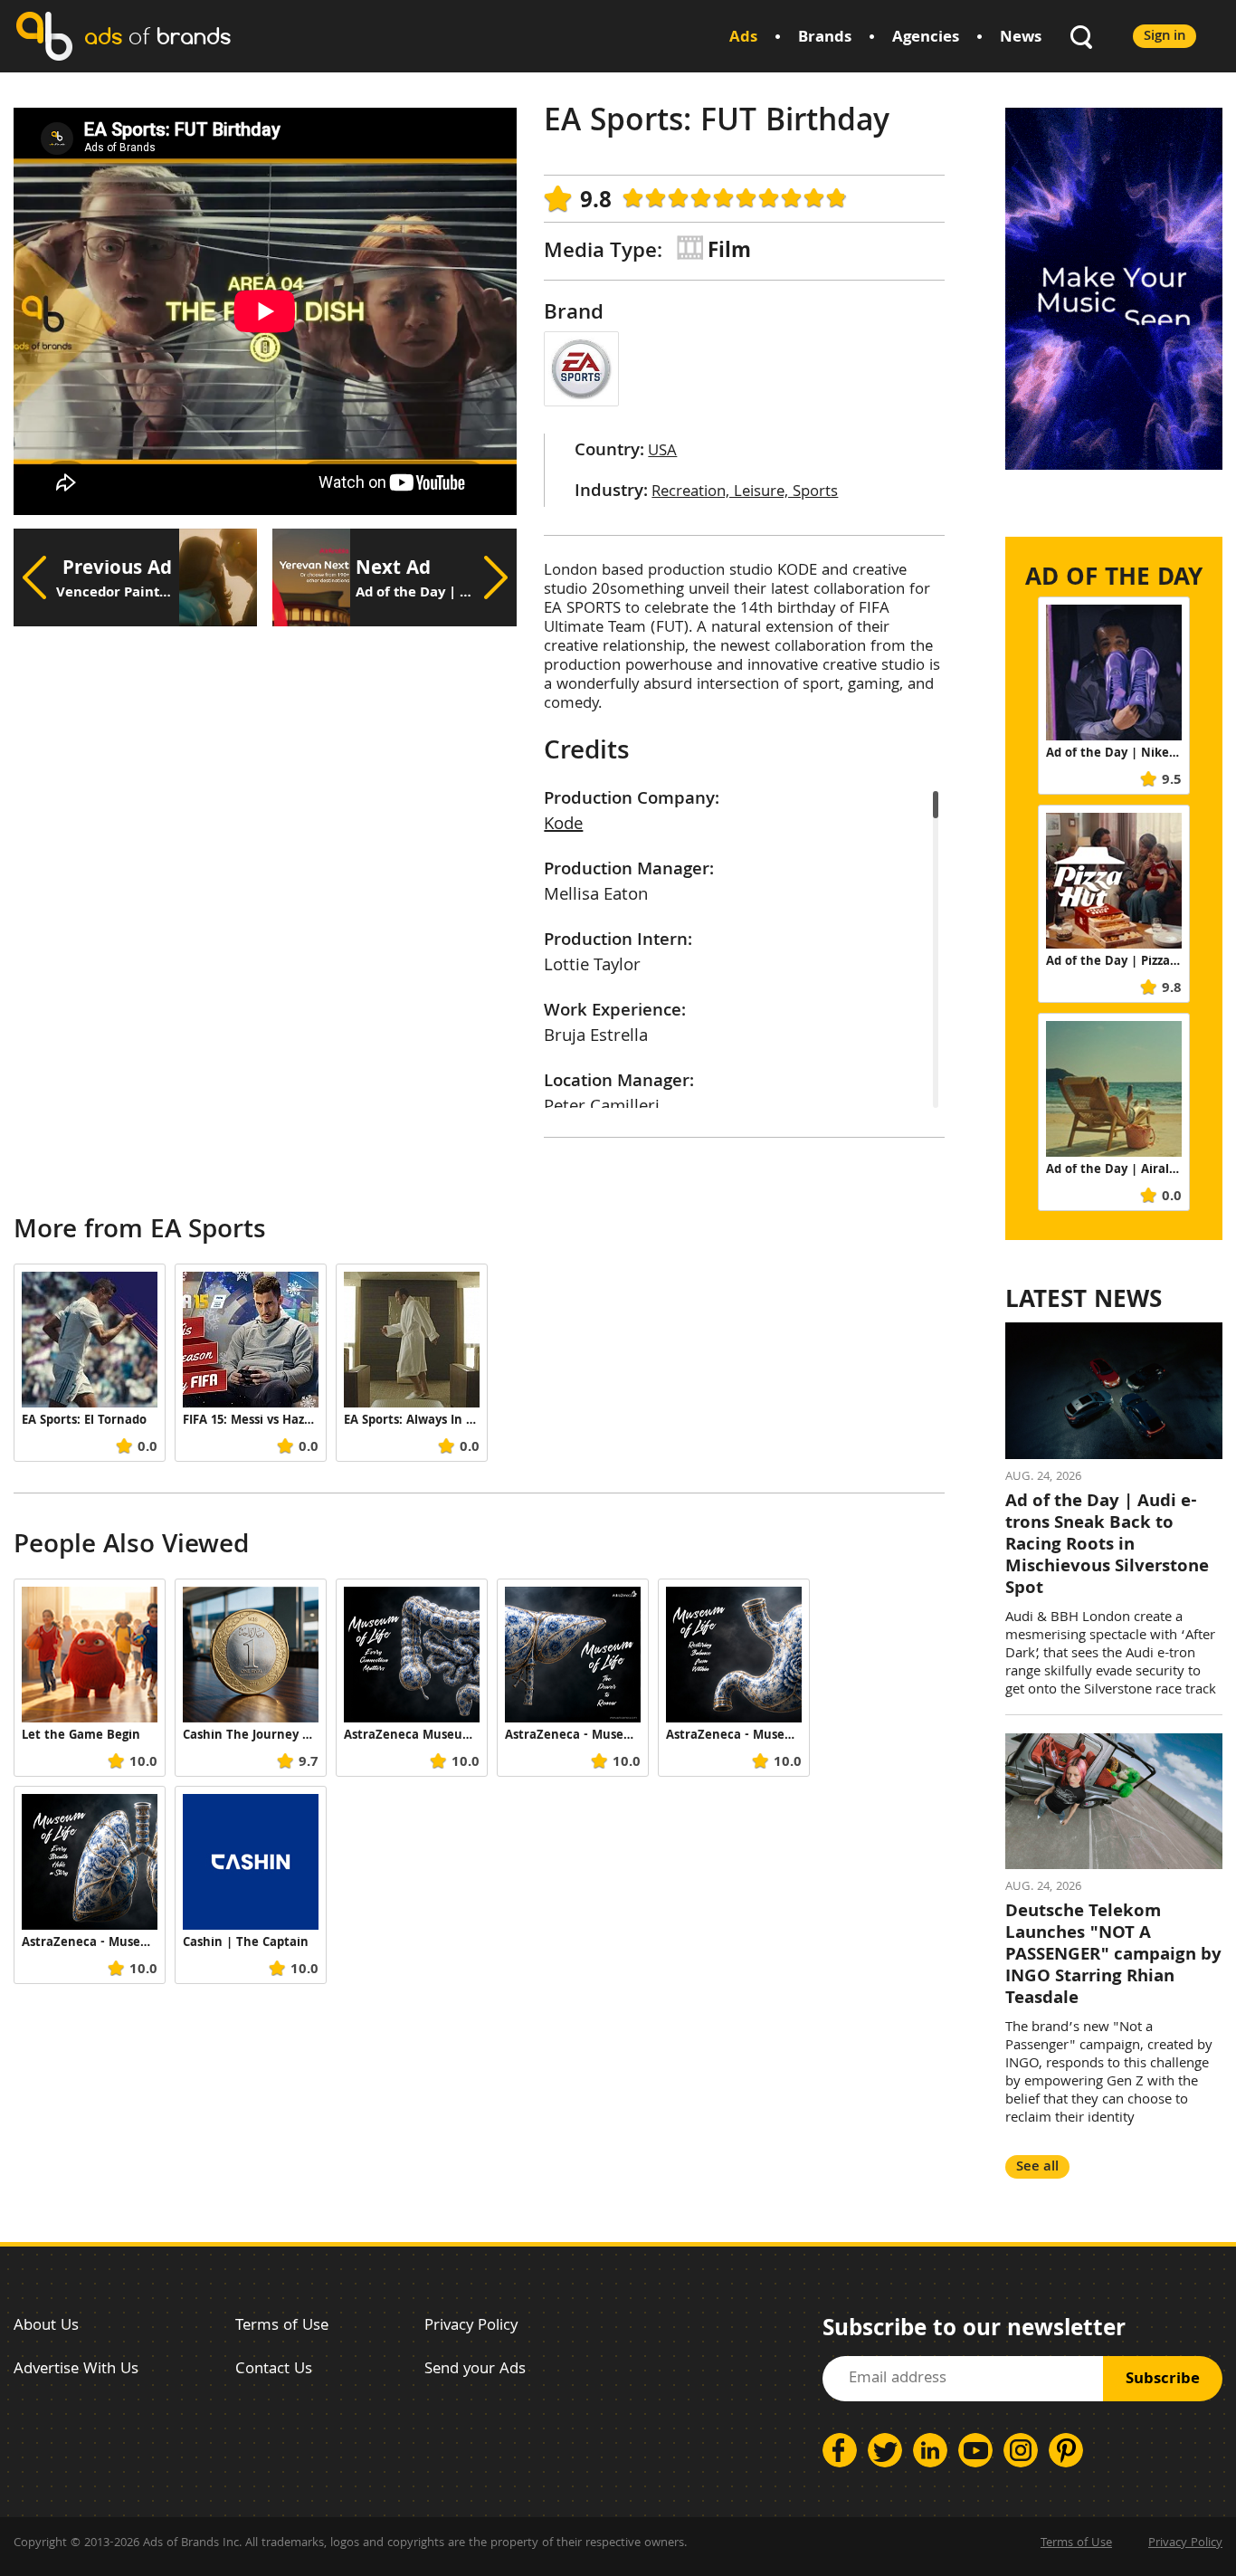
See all (1037, 2167)
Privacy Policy (471, 2327)
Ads (743, 38)
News (1021, 38)
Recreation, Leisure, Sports (745, 493)
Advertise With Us (76, 2370)
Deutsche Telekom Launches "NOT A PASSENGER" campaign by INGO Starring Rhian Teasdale (1113, 1956)
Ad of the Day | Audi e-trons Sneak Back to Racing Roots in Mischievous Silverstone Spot (1107, 1546)
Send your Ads (475, 2370)
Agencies (926, 38)
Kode (563, 825)
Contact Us (274, 2370)
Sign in (1165, 37)
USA (662, 452)
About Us (46, 2327)
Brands (825, 38)
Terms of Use (282, 2327)
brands (157, 36)
